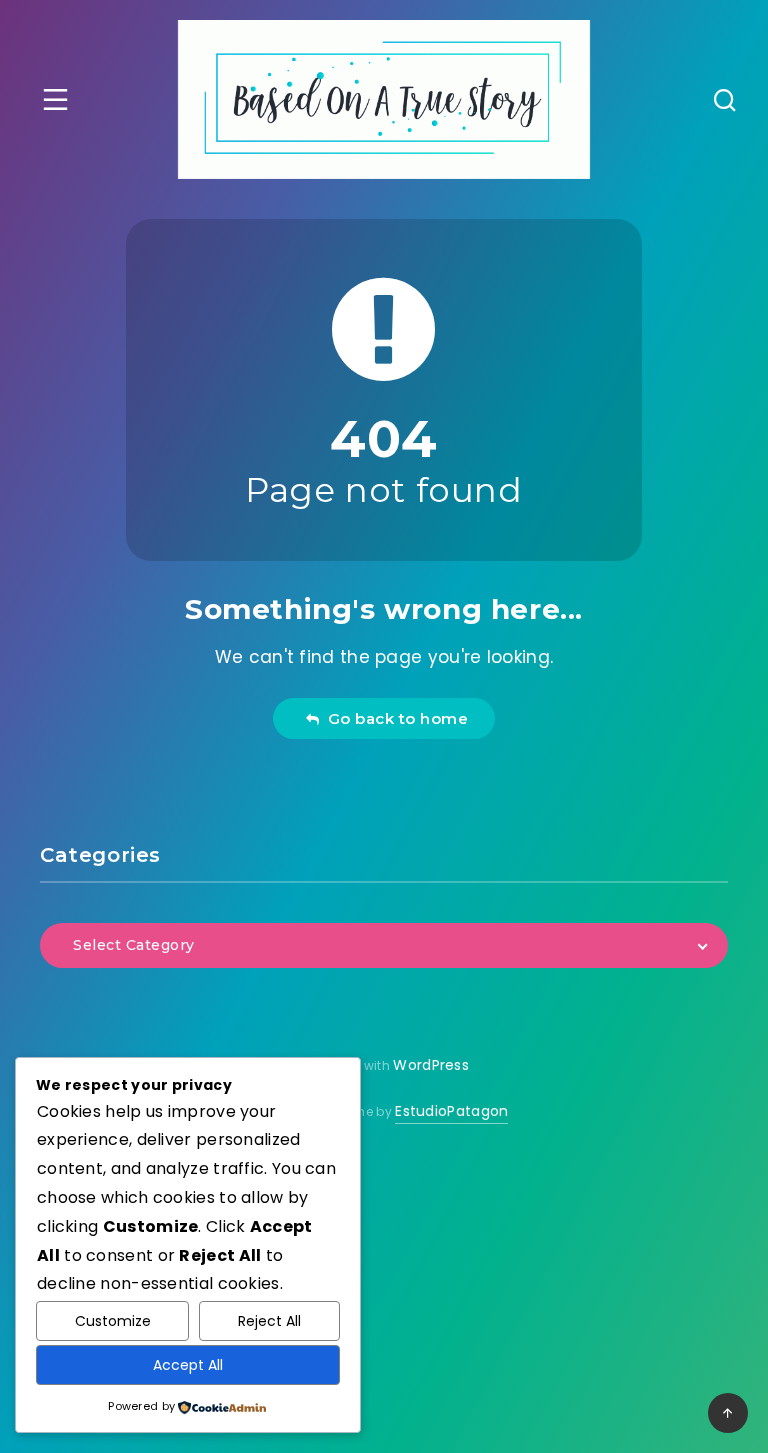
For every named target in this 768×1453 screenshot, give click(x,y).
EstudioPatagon (451, 1111)
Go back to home (394, 718)
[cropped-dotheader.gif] (384, 99)
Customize (113, 1321)
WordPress (431, 1065)
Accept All (188, 1365)
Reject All (269, 1321)
